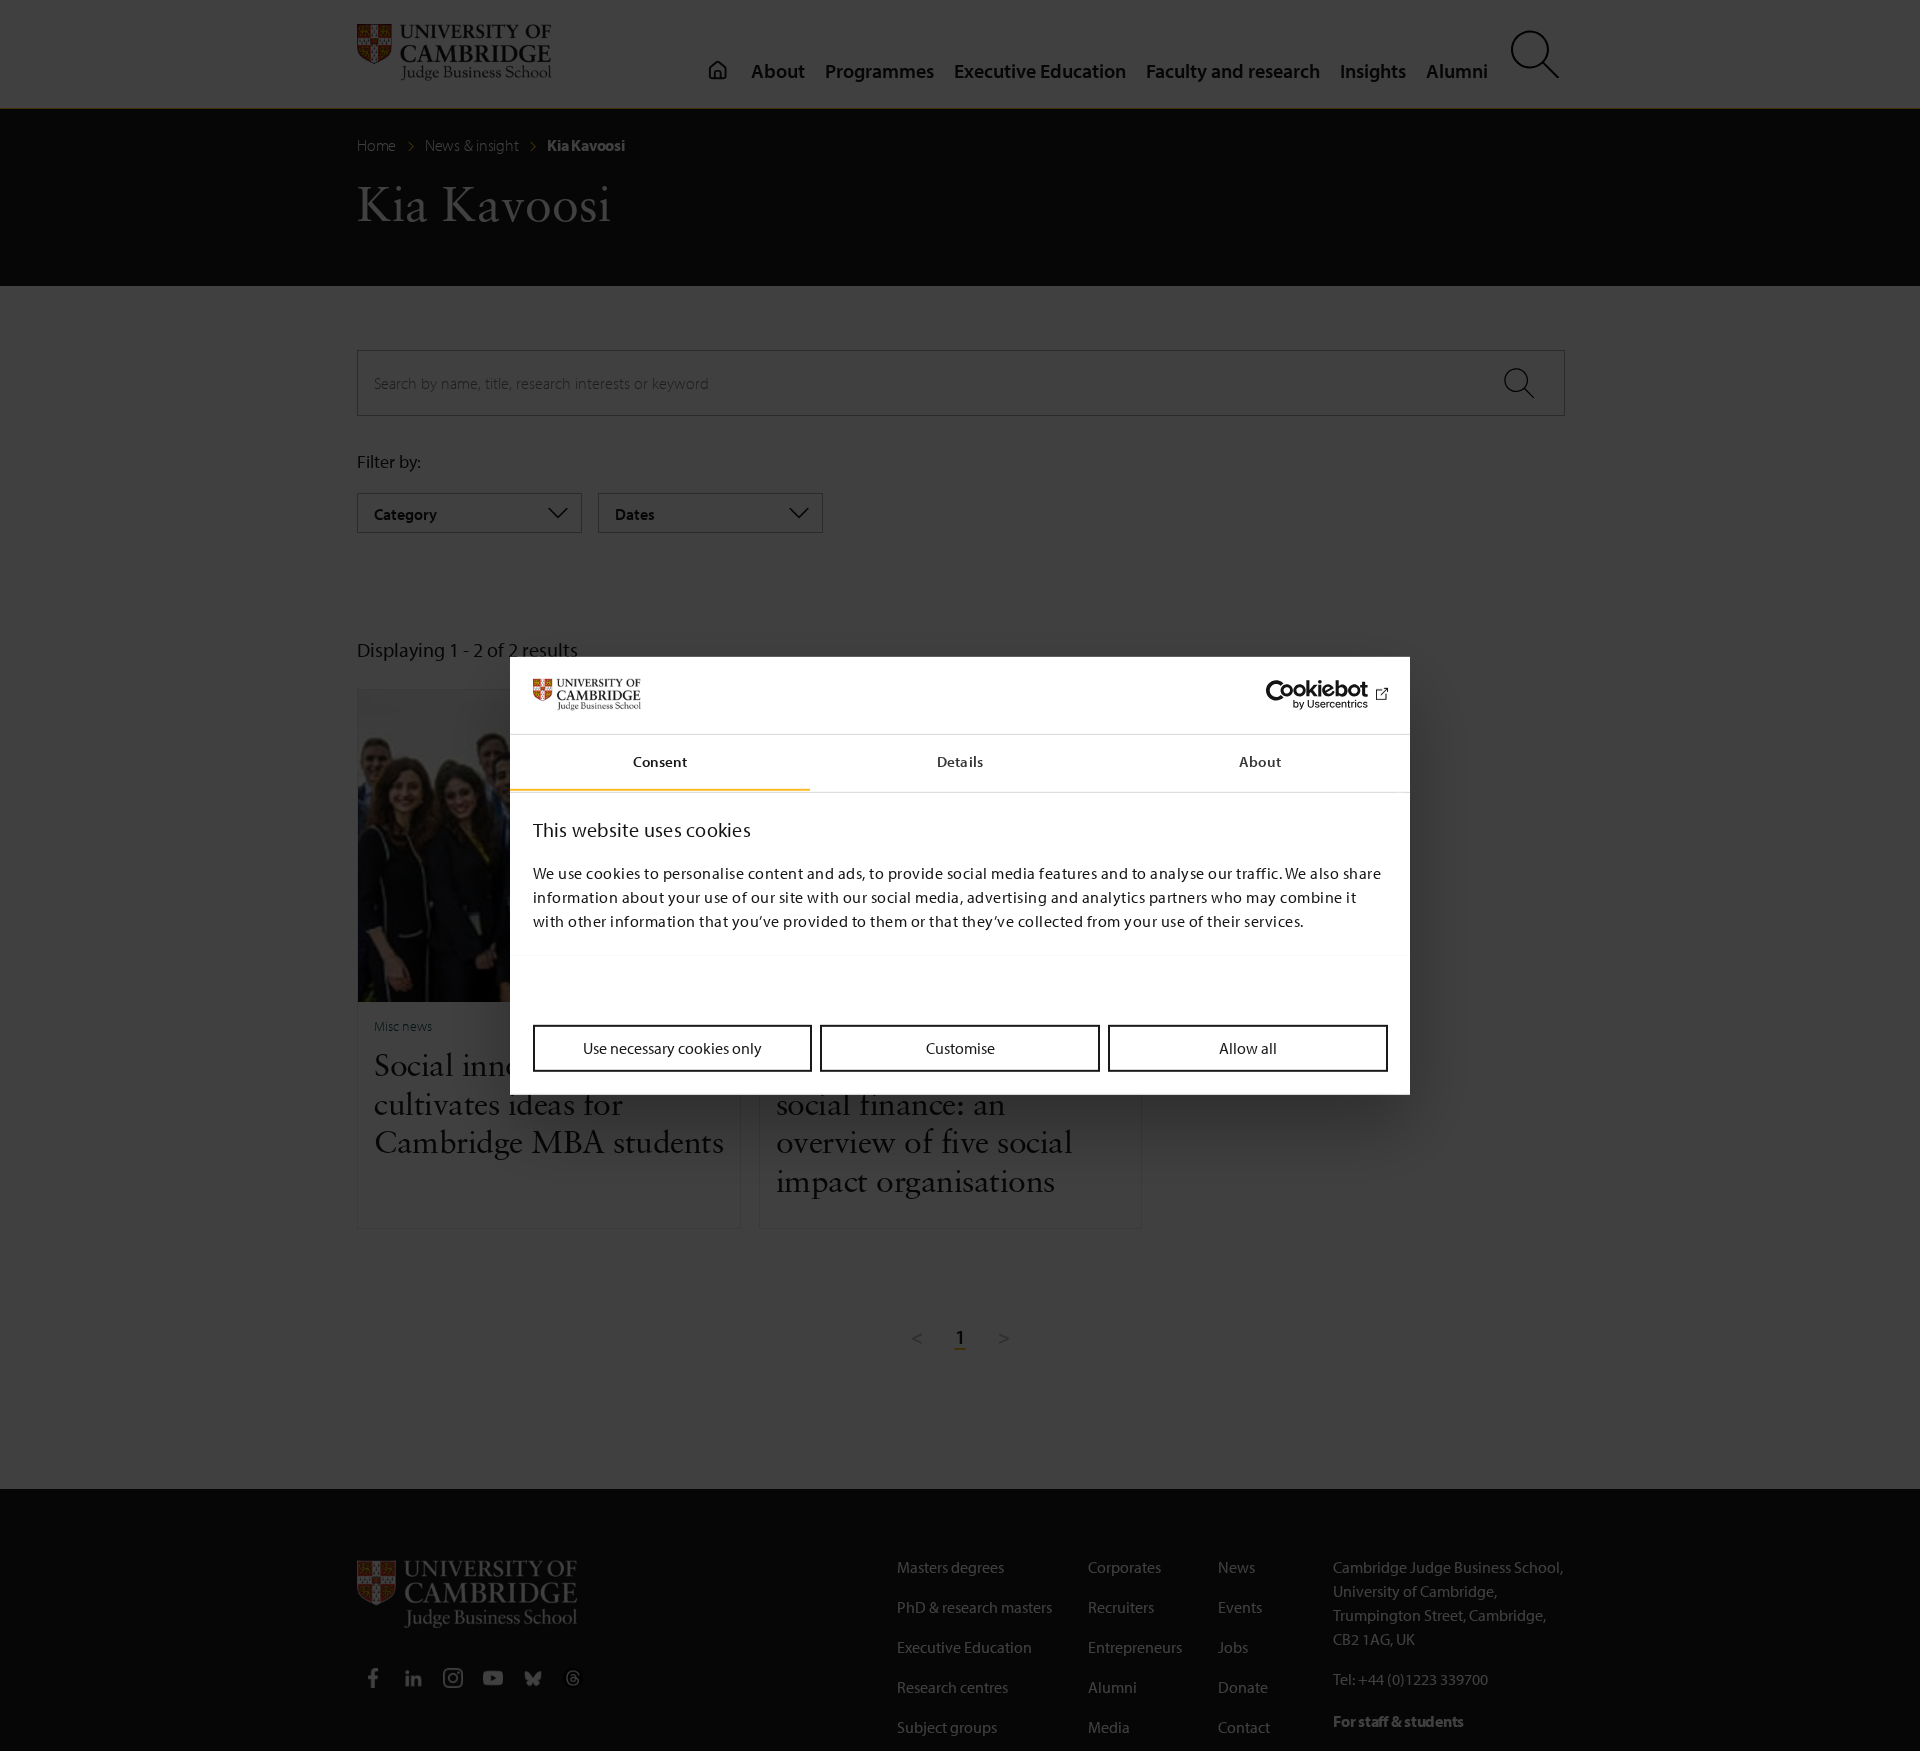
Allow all (1248, 1047)
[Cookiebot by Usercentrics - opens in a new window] (1300, 695)
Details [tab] (960, 760)
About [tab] (1260, 760)
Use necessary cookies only (672, 1047)
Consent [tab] (660, 760)
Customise (960, 1047)
